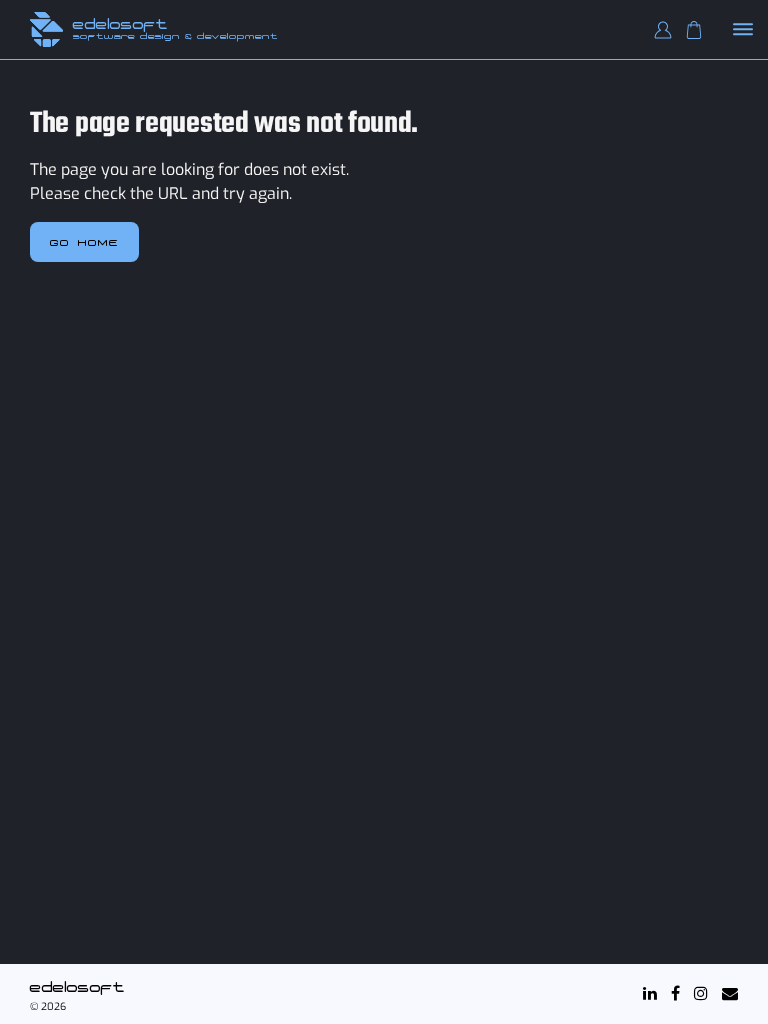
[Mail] (730, 993)
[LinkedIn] (650, 993)
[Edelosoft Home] (46, 29)
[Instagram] (701, 993)
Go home (84, 242)
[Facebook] (675, 993)
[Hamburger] (743, 30)
